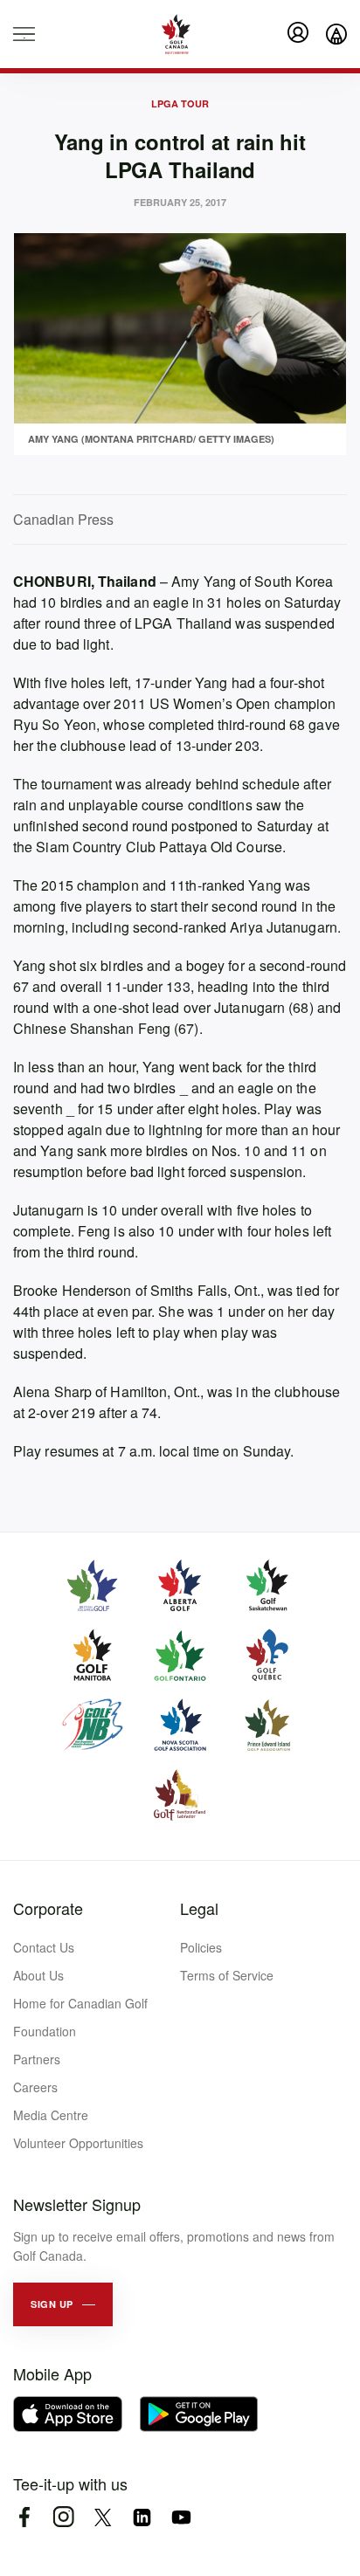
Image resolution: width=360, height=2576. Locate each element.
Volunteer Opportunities (78, 2143)
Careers (35, 2087)
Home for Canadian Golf (80, 2003)
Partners (37, 2059)
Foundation (45, 2031)
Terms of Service (227, 1975)
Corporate (48, 1908)
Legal (199, 1908)
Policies (201, 1947)
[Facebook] (24, 2517)
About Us (38, 1975)
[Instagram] (63, 2517)
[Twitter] (103, 2517)
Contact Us (44, 1947)
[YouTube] (181, 2517)
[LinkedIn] (142, 2517)
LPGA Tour (180, 103)
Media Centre (51, 2115)
